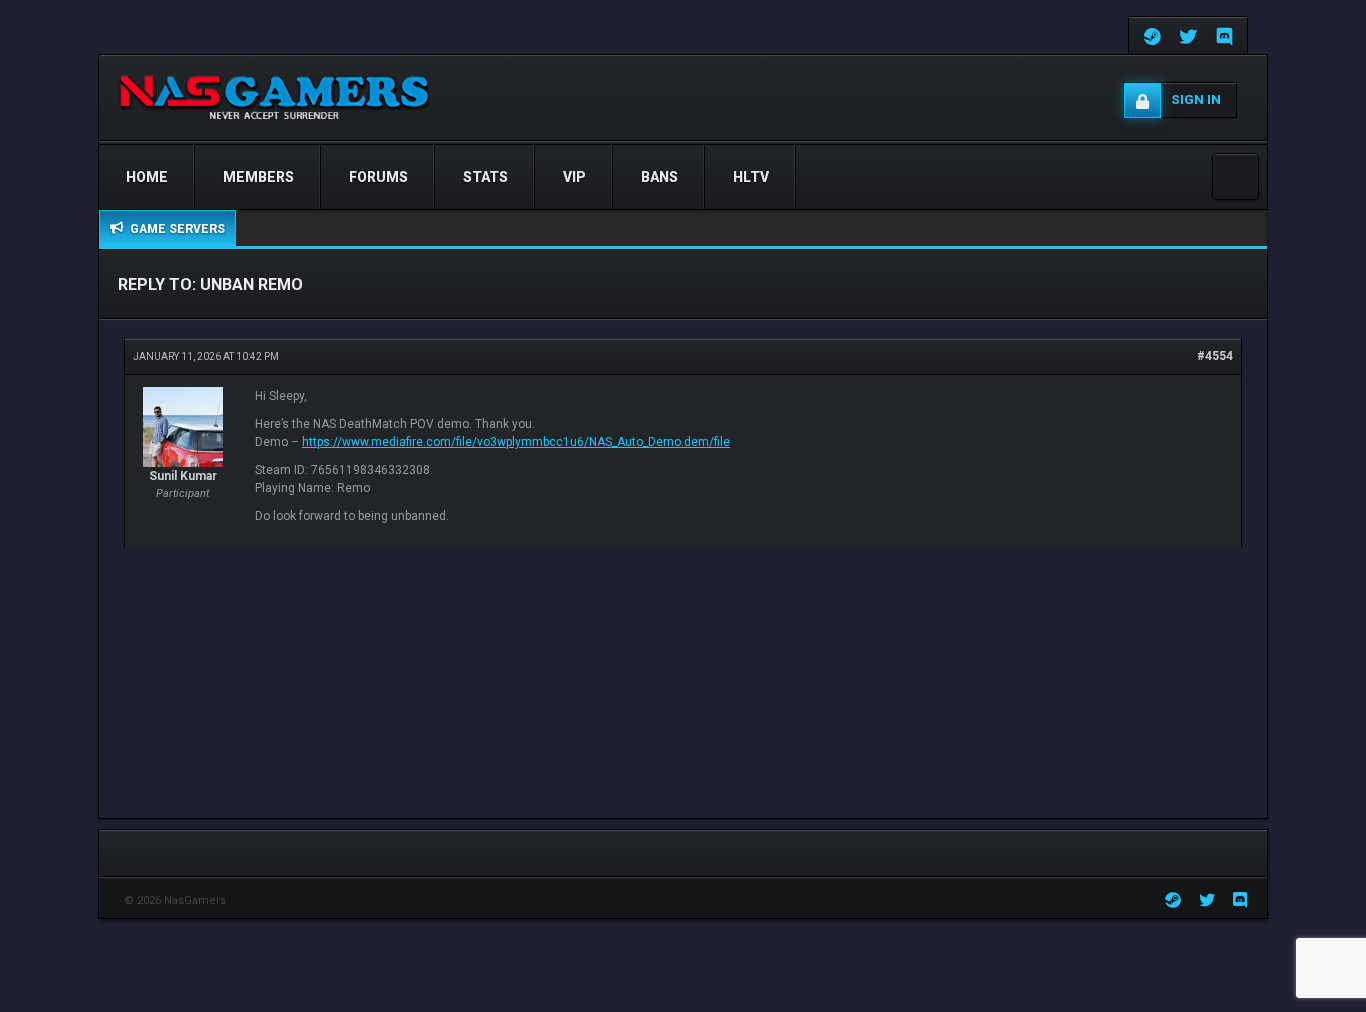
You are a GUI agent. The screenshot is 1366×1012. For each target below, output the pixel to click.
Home (147, 177)
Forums (378, 177)
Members (258, 177)
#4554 (1215, 356)
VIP (574, 177)
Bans (659, 177)
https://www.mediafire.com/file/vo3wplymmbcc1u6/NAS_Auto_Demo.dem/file (516, 442)
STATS (485, 177)
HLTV (751, 177)
